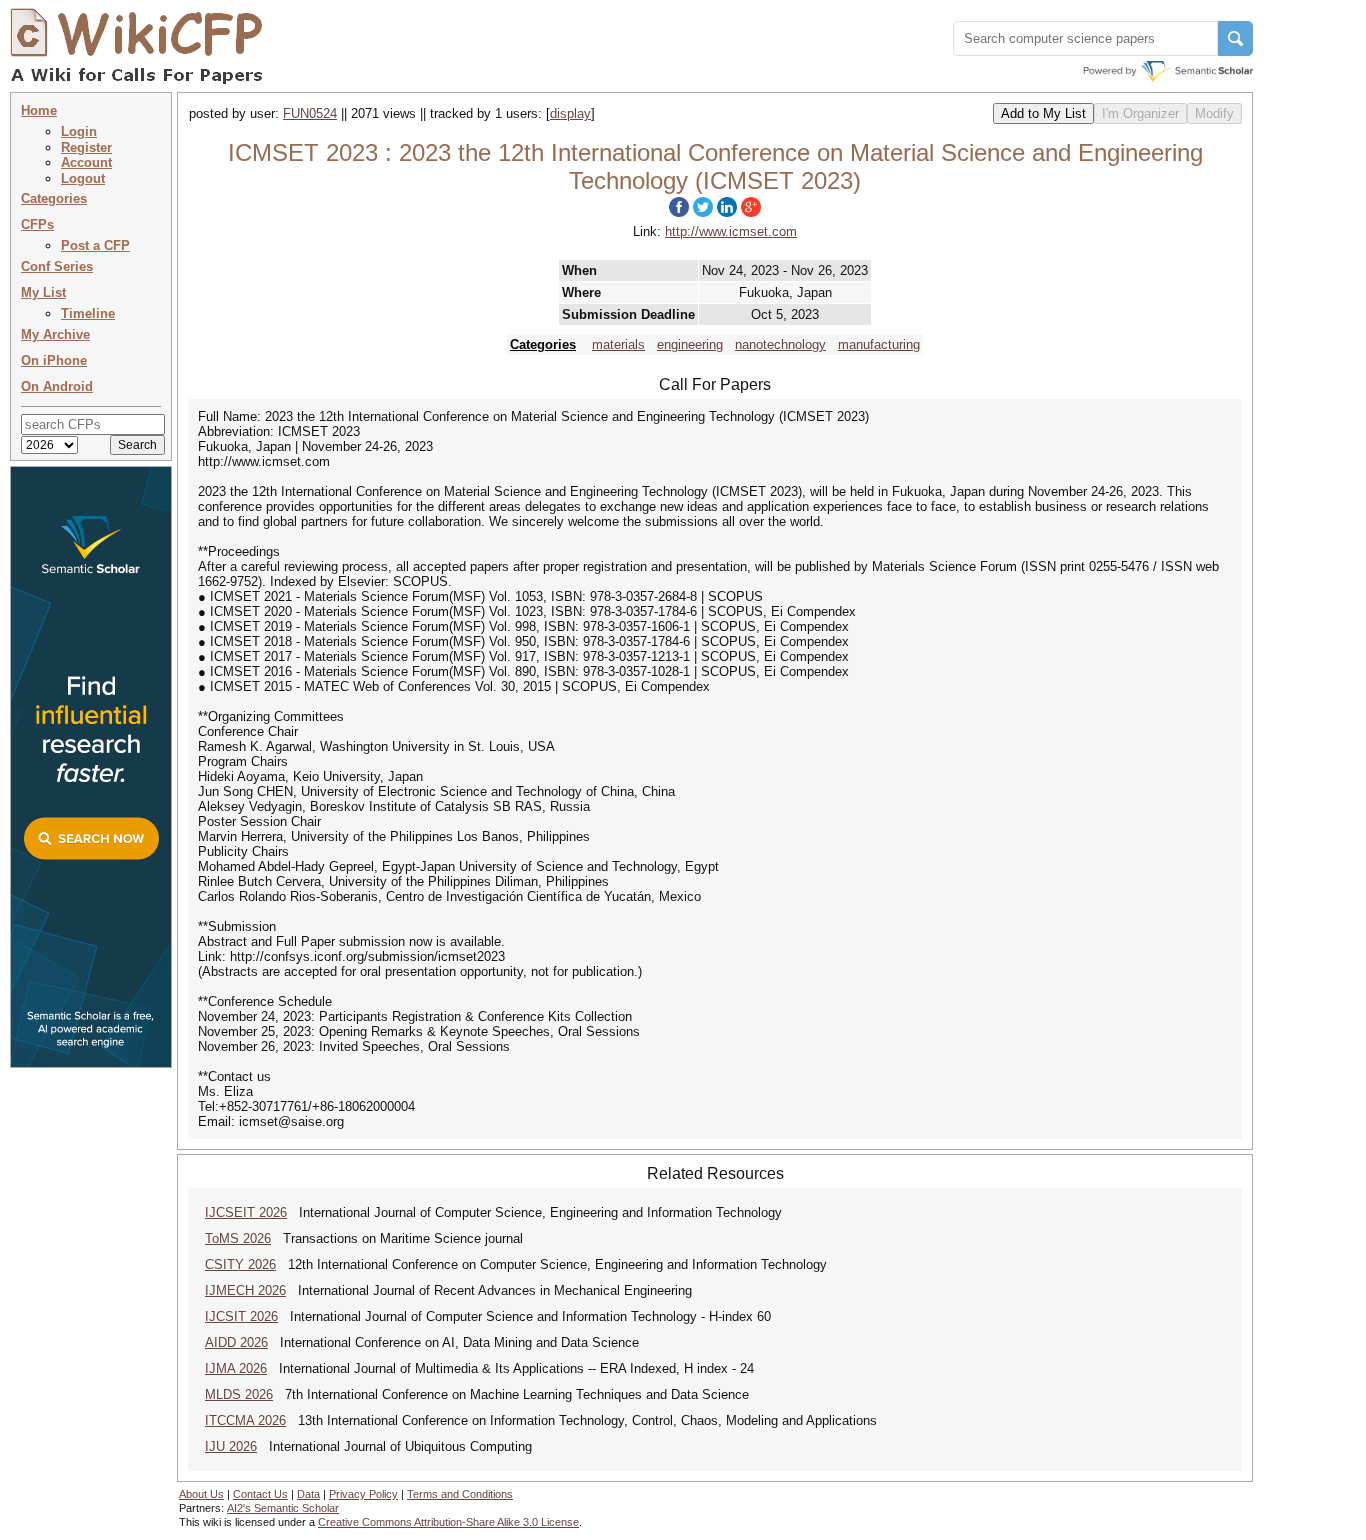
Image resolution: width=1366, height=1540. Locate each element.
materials (618, 344)
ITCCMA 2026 (245, 1420)
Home (39, 110)
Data (308, 1494)
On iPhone (54, 360)
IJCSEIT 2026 (246, 1212)
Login (79, 131)
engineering (690, 344)
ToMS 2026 (238, 1238)
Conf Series (57, 266)
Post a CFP (95, 245)
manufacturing (879, 344)
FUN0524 (310, 113)
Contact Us (260, 1494)
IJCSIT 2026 (241, 1316)
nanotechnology (780, 344)
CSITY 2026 (240, 1264)
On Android (57, 386)
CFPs (37, 224)
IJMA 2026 (236, 1368)
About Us (201, 1494)
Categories (54, 198)
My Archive (55, 334)
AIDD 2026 (236, 1342)
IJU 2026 (231, 1446)
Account (86, 162)
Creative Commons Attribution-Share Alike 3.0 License (448, 1522)
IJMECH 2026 (245, 1290)
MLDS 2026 (239, 1394)
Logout (83, 178)
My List (43, 292)
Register (86, 147)
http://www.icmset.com (731, 231)
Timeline (88, 313)
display (570, 113)
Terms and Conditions (460, 1494)
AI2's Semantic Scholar (283, 1508)
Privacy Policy (363, 1494)
